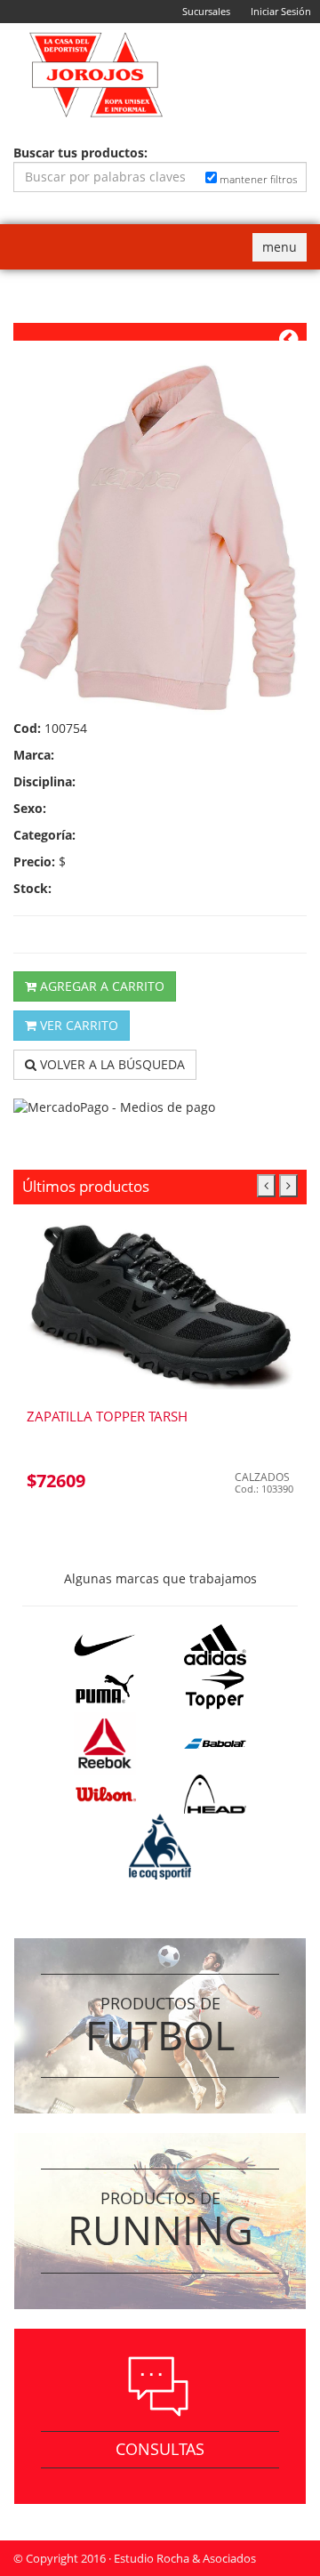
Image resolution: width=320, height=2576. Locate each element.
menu (284, 250)
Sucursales (206, 11)
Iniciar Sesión (281, 11)
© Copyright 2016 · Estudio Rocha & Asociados (135, 2558)
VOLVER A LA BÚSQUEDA (111, 1064)
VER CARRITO (77, 1025)
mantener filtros (257, 179)
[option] (160, 1363)
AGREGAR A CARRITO (100, 986)
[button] (266, 1186)
